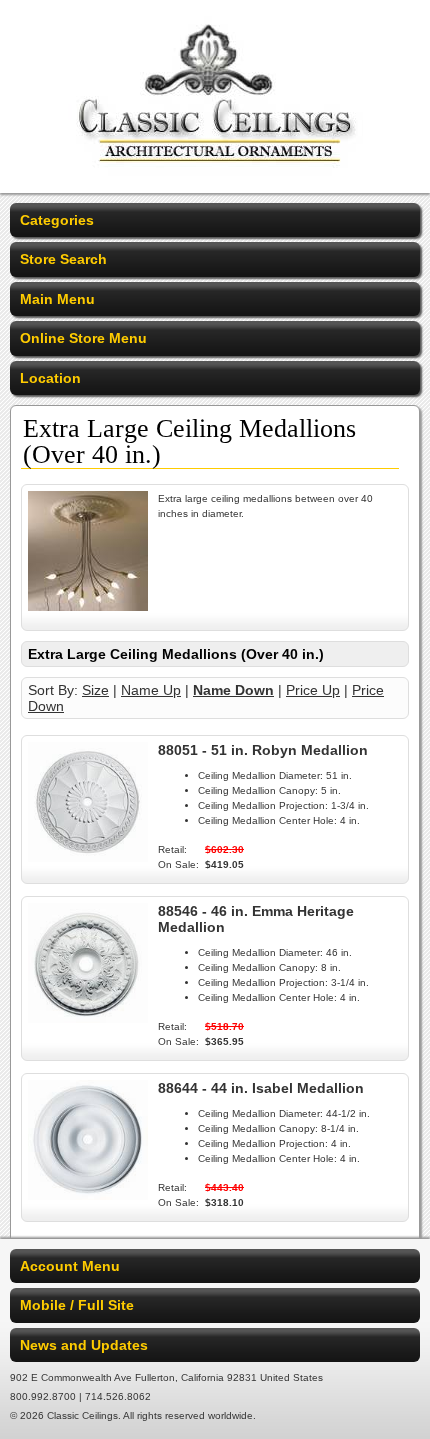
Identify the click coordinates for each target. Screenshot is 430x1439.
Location (50, 378)
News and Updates (84, 1345)
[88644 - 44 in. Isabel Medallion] (88, 1195)
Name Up (151, 690)
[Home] (215, 180)
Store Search (63, 259)
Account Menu (70, 1266)
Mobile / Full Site (77, 1305)
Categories (57, 220)
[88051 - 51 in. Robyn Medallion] (88, 857)
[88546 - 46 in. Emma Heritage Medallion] (88, 1018)
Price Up (313, 690)
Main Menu (57, 299)
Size (95, 690)
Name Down (233, 690)
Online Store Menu (83, 338)
